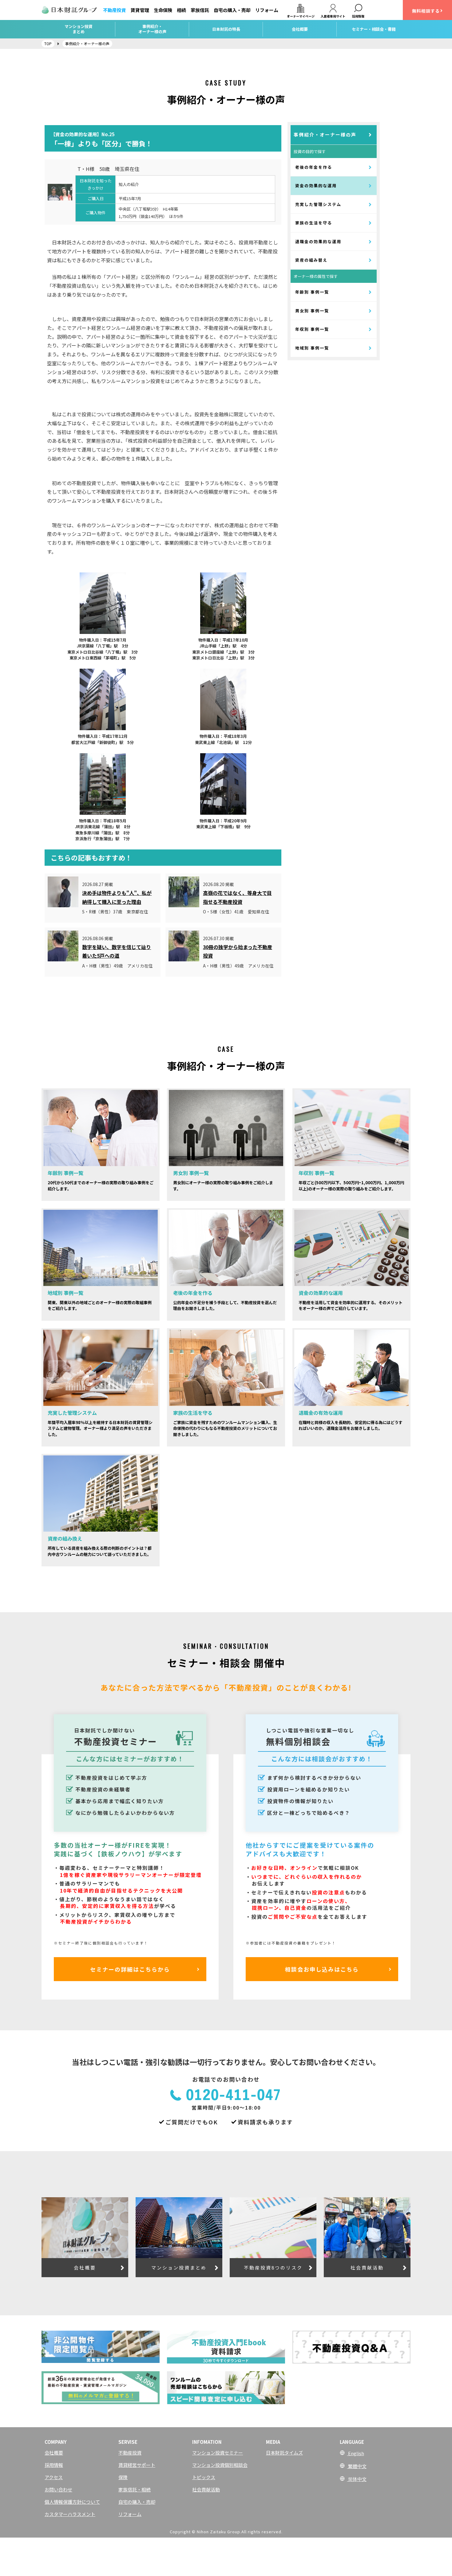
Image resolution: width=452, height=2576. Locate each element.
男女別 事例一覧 (312, 311)
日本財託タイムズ (284, 2453)
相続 (181, 10)
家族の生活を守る (314, 223)
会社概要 (54, 2453)
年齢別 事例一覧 (312, 292)
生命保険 (163, 10)
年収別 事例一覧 (312, 329)
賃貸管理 (140, 10)
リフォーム (267, 10)
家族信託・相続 (135, 2489)
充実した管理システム (318, 204)
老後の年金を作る (314, 167)
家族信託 (200, 10)
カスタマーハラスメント (70, 2514)
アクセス (54, 2477)
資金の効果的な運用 (316, 186)
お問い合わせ (58, 2489)
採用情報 (54, 2465)
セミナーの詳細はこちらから (130, 1969)
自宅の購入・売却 (232, 10)
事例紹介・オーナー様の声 (325, 135)
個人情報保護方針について (72, 2502)
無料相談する (426, 11)
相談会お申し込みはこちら (322, 1969)
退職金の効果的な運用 (318, 241)
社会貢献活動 (206, 2489)
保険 (123, 2477)
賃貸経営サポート (137, 2465)
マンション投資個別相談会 (220, 2465)
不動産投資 (115, 10)
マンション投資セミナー (218, 2453)
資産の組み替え (311, 260)
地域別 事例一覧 (312, 348)
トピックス (204, 2477)
